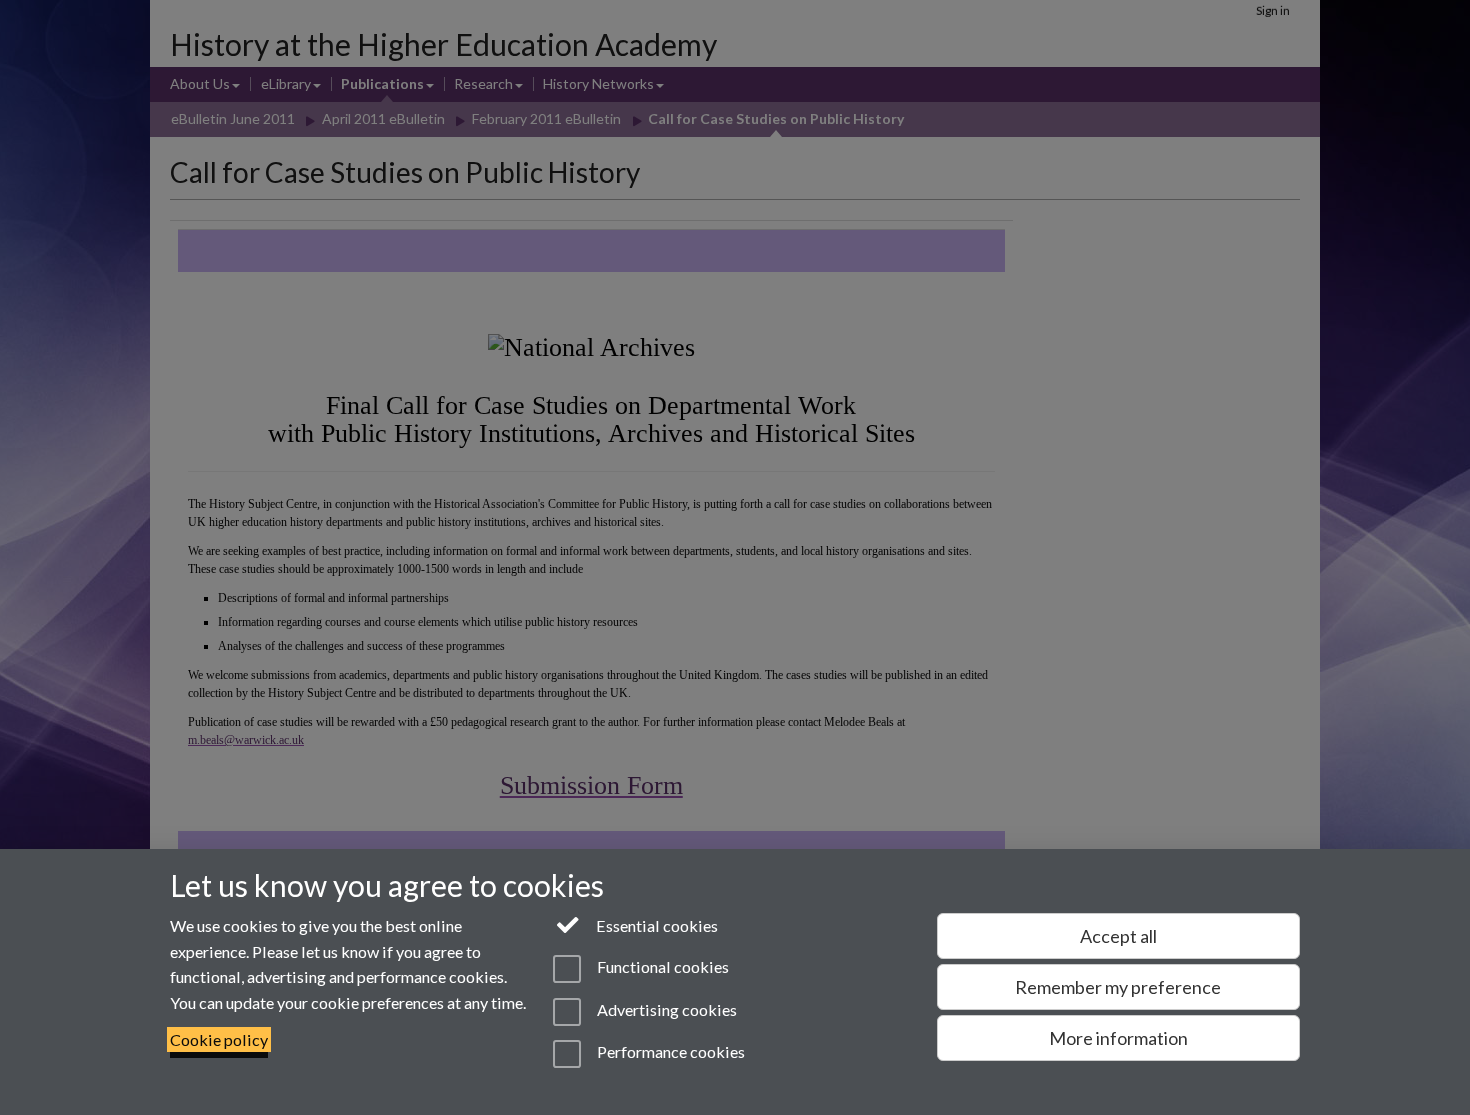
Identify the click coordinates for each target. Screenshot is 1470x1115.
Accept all (1118, 936)
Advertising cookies (665, 1009)
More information (1118, 1038)
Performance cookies (669, 1051)
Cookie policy (219, 1039)
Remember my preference (1118, 987)
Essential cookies (655, 925)
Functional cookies (661, 967)
